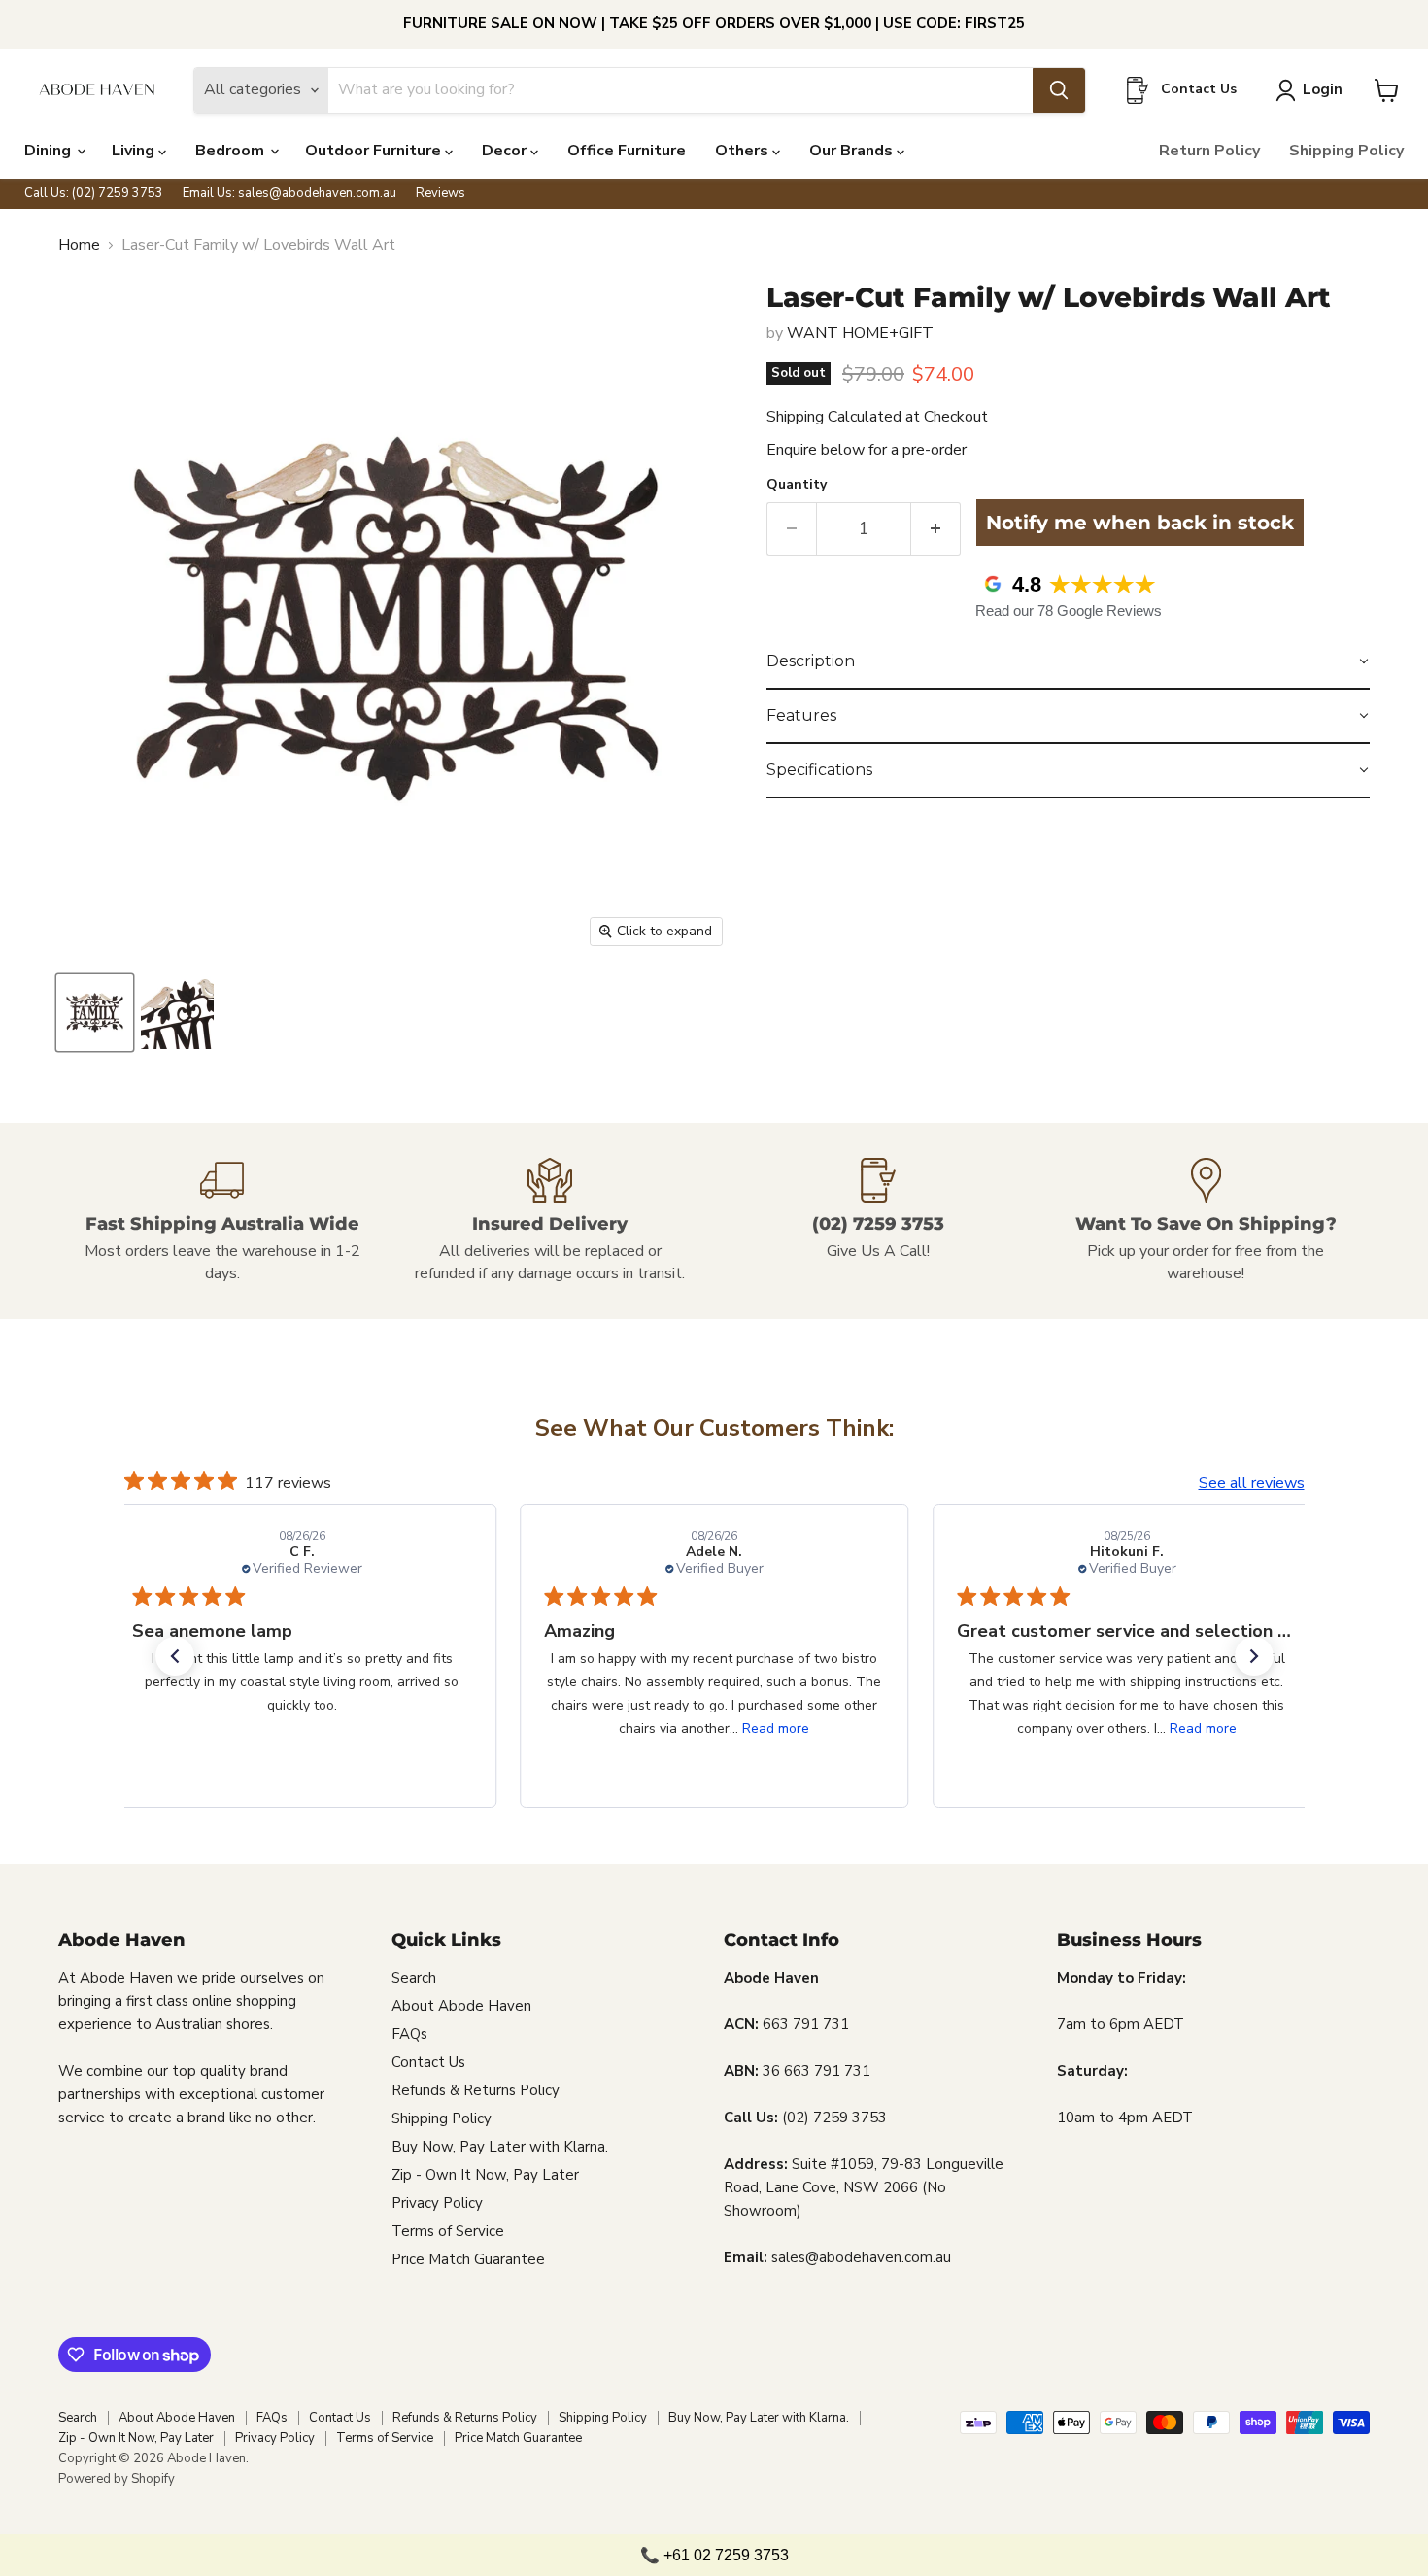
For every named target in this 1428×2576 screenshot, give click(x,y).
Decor (506, 151)
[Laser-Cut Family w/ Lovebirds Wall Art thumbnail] (95, 1013)
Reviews (441, 194)
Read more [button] (776, 1729)
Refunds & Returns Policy (476, 2090)
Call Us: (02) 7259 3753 (94, 194)
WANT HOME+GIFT (860, 333)
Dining (50, 151)
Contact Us (428, 2062)
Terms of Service (448, 2231)
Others (744, 151)
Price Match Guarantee (468, 2259)
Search (414, 1978)
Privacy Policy (437, 2203)
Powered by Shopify (117, 2479)
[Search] (1059, 90)
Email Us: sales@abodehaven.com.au (289, 194)
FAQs (409, 2034)
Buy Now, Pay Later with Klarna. (500, 2147)
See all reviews (1252, 1483)
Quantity (797, 485)
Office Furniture (627, 151)
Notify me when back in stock (1140, 523)
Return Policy (1209, 151)
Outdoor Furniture (375, 151)
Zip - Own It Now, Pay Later (485, 2175)
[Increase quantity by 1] (936, 529)
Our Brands (853, 151)
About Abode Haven (461, 2006)
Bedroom (232, 151)
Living (135, 151)
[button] (1068, 662)
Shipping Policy (1346, 151)
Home (79, 245)
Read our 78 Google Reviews (1069, 610)
